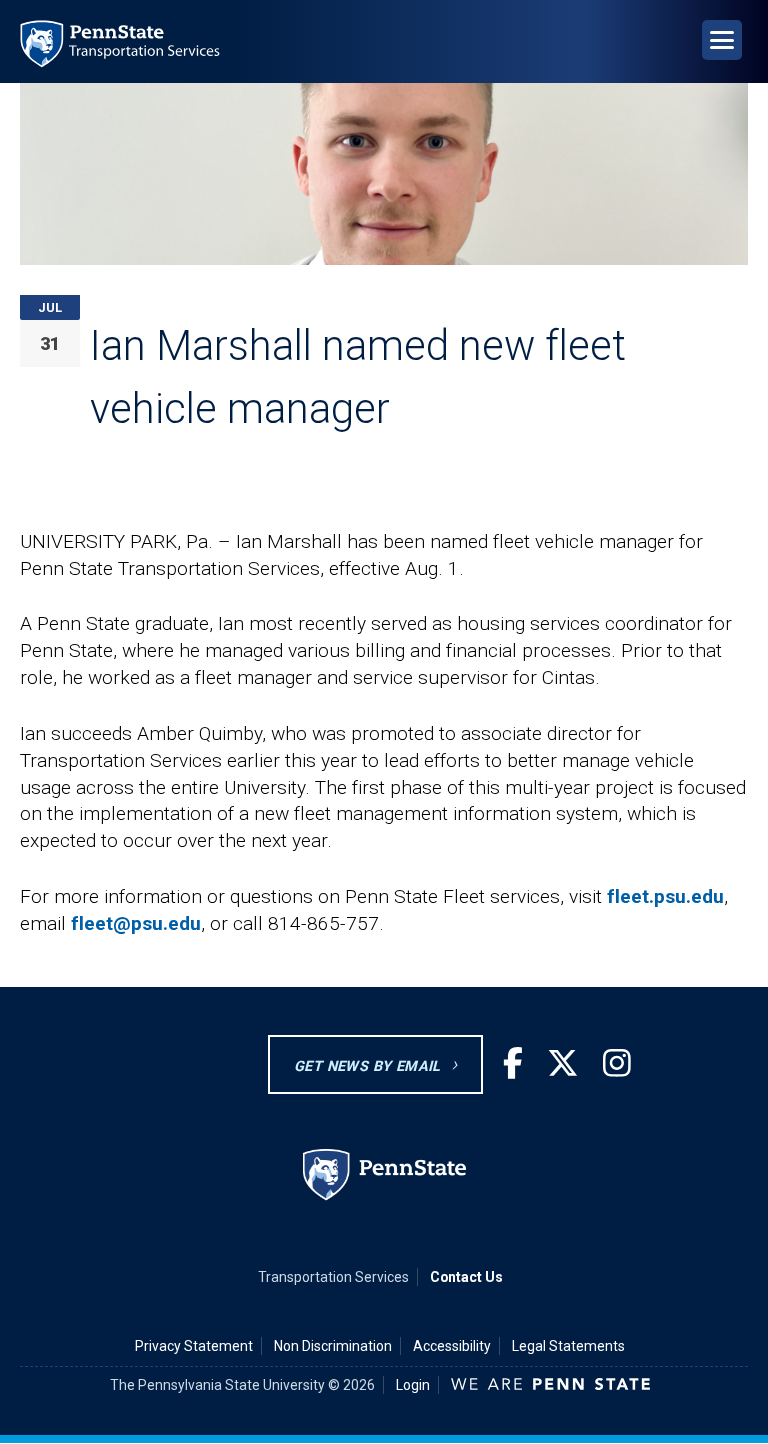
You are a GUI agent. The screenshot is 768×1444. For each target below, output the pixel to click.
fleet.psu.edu (665, 896)
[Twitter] (563, 1064)
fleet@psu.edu (136, 923)
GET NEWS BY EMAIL (367, 1066)
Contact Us (466, 1277)
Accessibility (452, 1346)
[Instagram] (617, 1064)
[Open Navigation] (722, 40)
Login (413, 1385)
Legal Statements (568, 1346)
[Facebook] (513, 1064)
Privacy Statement (194, 1346)
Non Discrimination (333, 1346)
